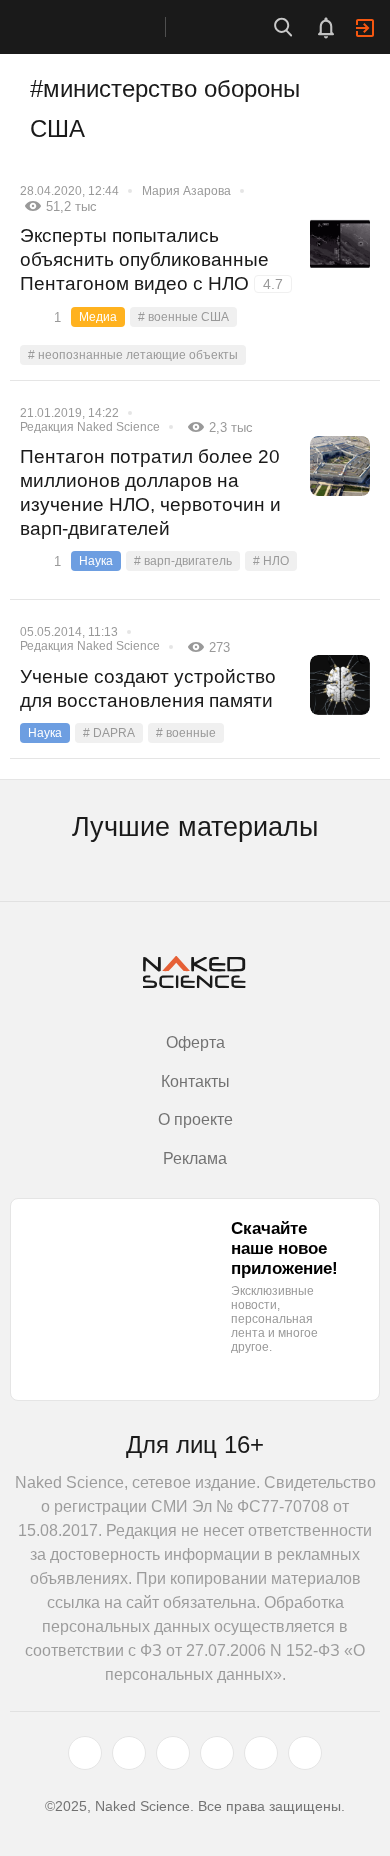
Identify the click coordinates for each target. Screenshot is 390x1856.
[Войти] (365, 28)
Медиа (98, 317)
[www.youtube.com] (173, 1753)
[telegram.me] (261, 1753)
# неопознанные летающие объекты (133, 355)
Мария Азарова (186, 191)
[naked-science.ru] (305, 1753)
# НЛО (271, 561)
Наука (96, 561)
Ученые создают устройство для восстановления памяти (148, 688)
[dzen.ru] (217, 1753)
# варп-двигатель (183, 561)
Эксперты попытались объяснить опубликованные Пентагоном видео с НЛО (151, 259)
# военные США (183, 317)
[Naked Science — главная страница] (103, 27)
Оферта (195, 1042)
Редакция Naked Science (90, 427)
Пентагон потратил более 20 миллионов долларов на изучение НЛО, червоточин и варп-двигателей (150, 492)
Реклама (195, 1158)
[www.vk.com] (129, 1753)
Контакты (195, 1081)
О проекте (195, 1119)
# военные (186, 733)
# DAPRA (109, 733)
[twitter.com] (85, 1753)
